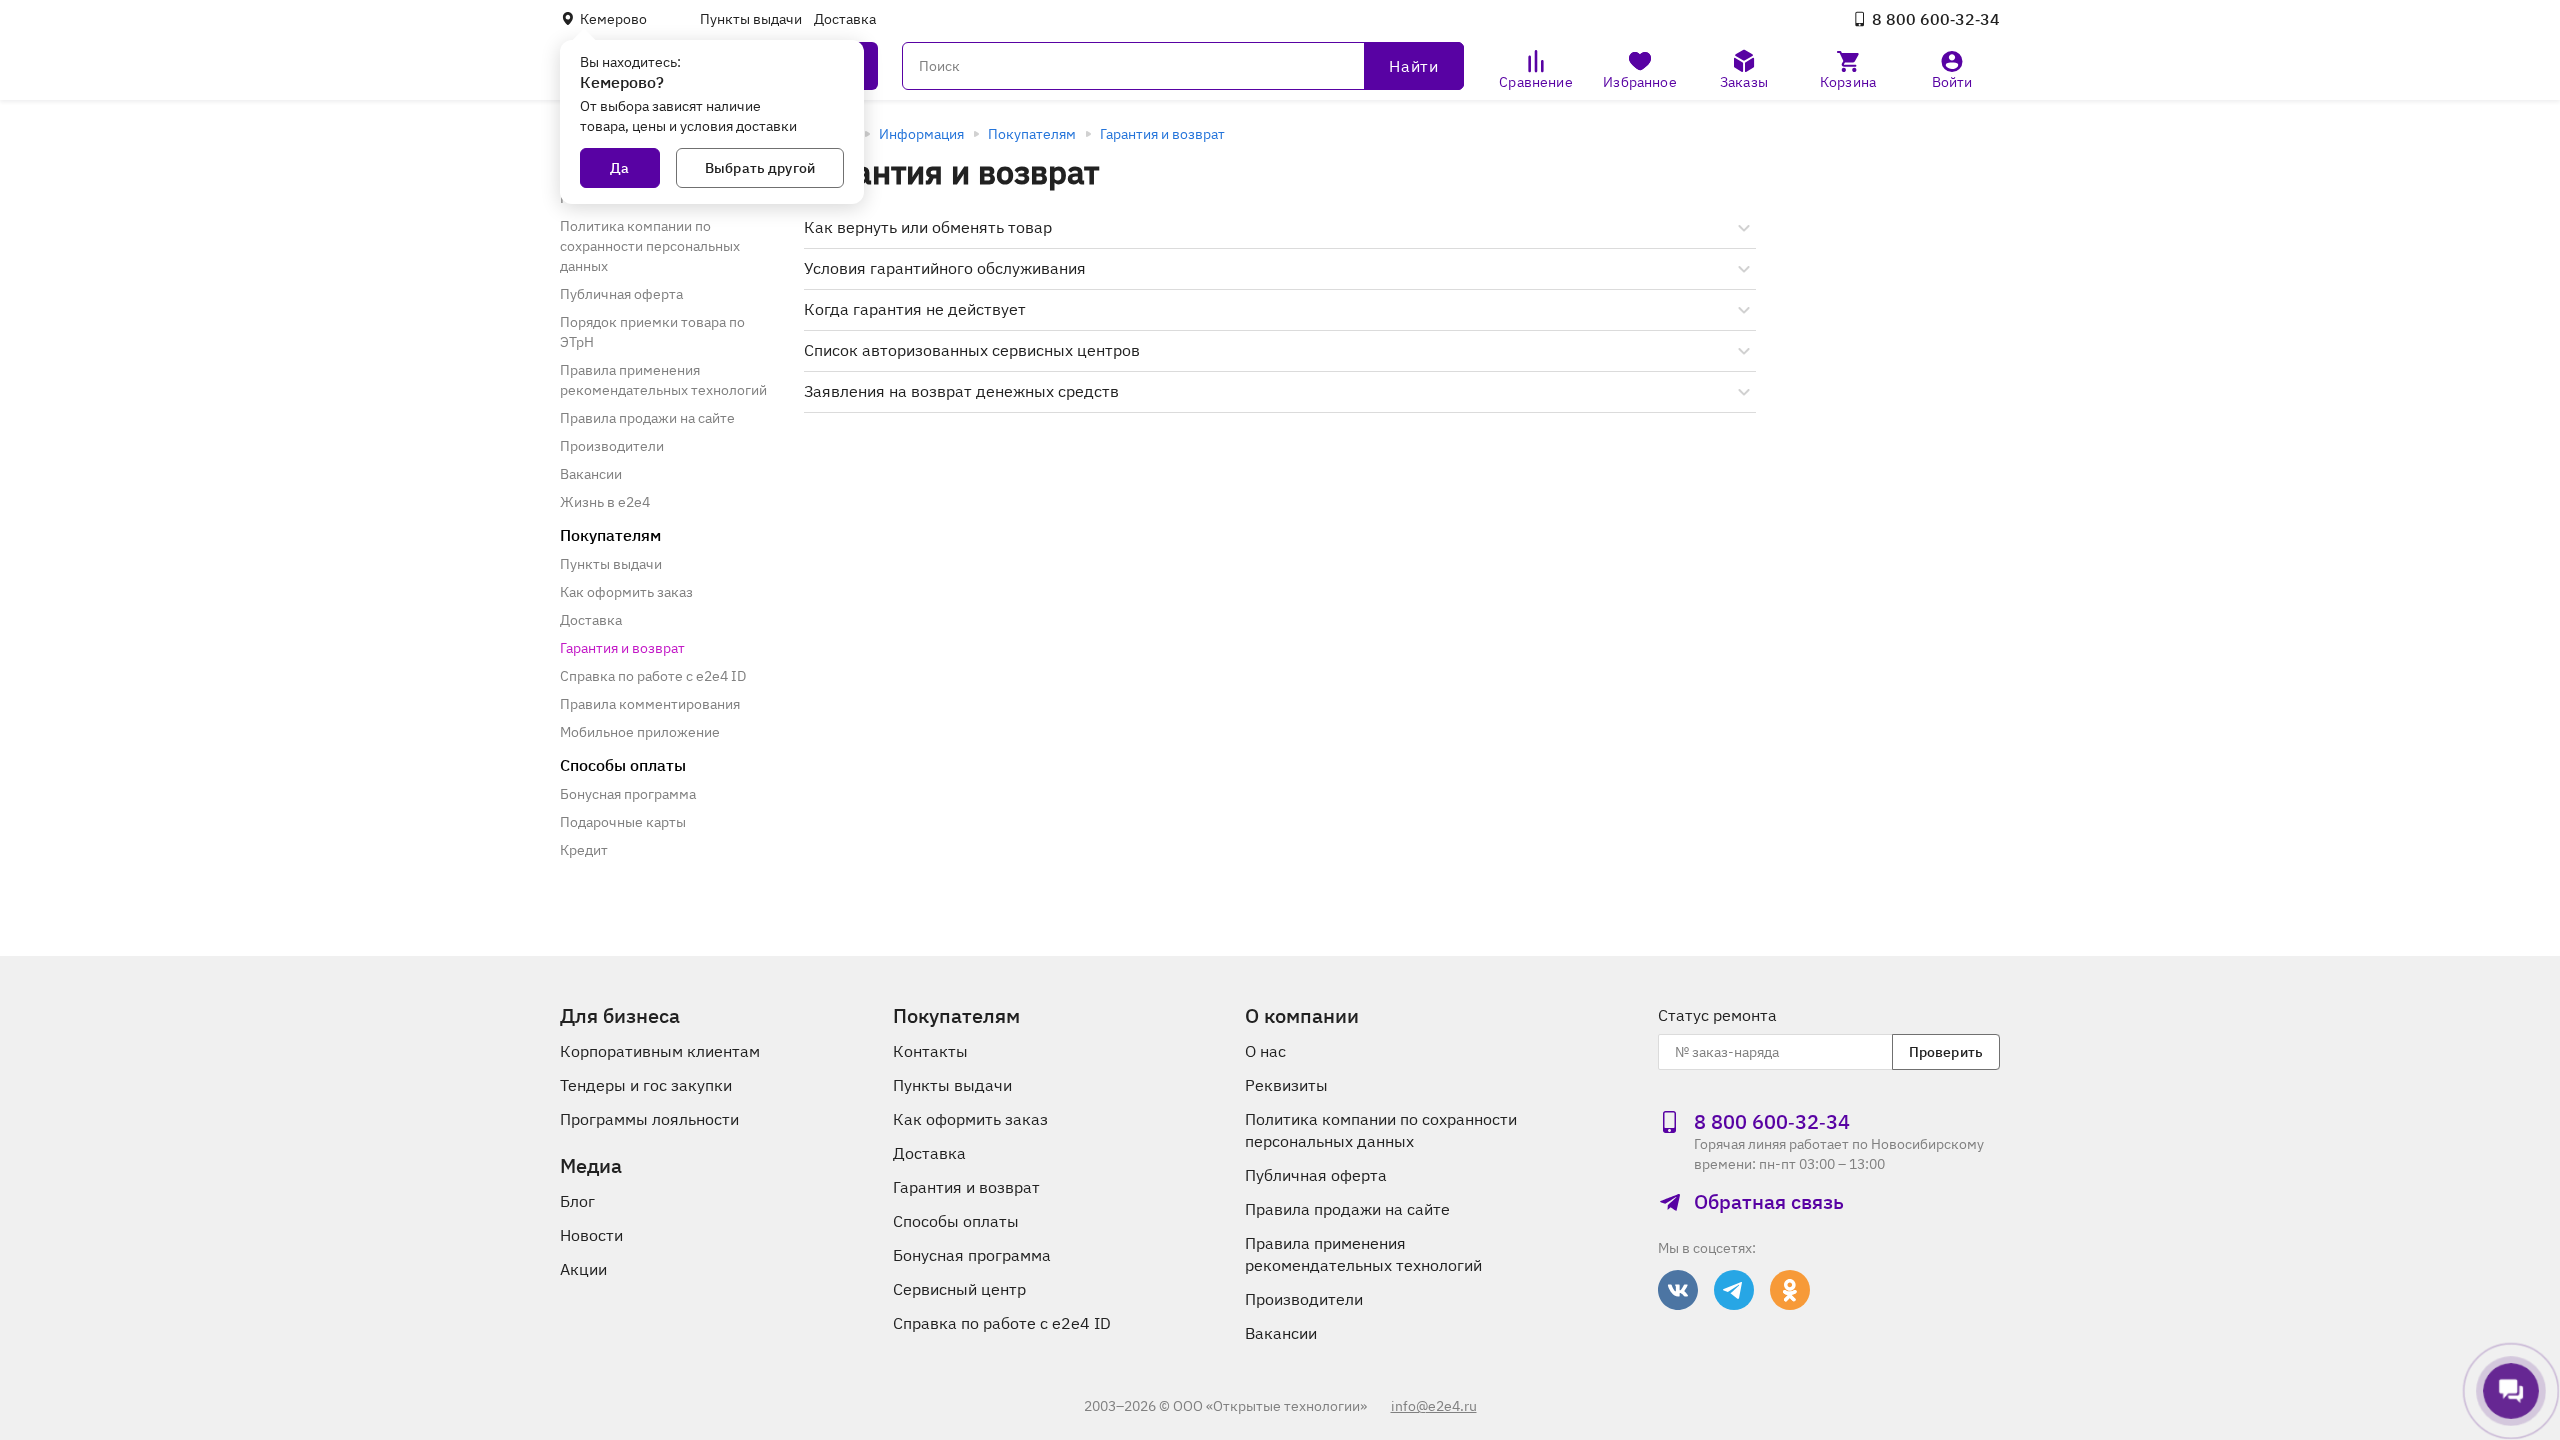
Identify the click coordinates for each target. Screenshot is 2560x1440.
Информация (921, 134)
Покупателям (1032, 134)
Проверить (1946, 1052)
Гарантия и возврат (1162, 134)
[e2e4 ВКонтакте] (1678, 1290)
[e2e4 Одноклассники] (1790, 1290)
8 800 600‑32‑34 (1936, 19)
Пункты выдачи (751, 19)
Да (619, 168)
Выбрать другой (760, 168)
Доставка (845, 19)
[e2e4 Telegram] (1734, 1290)
